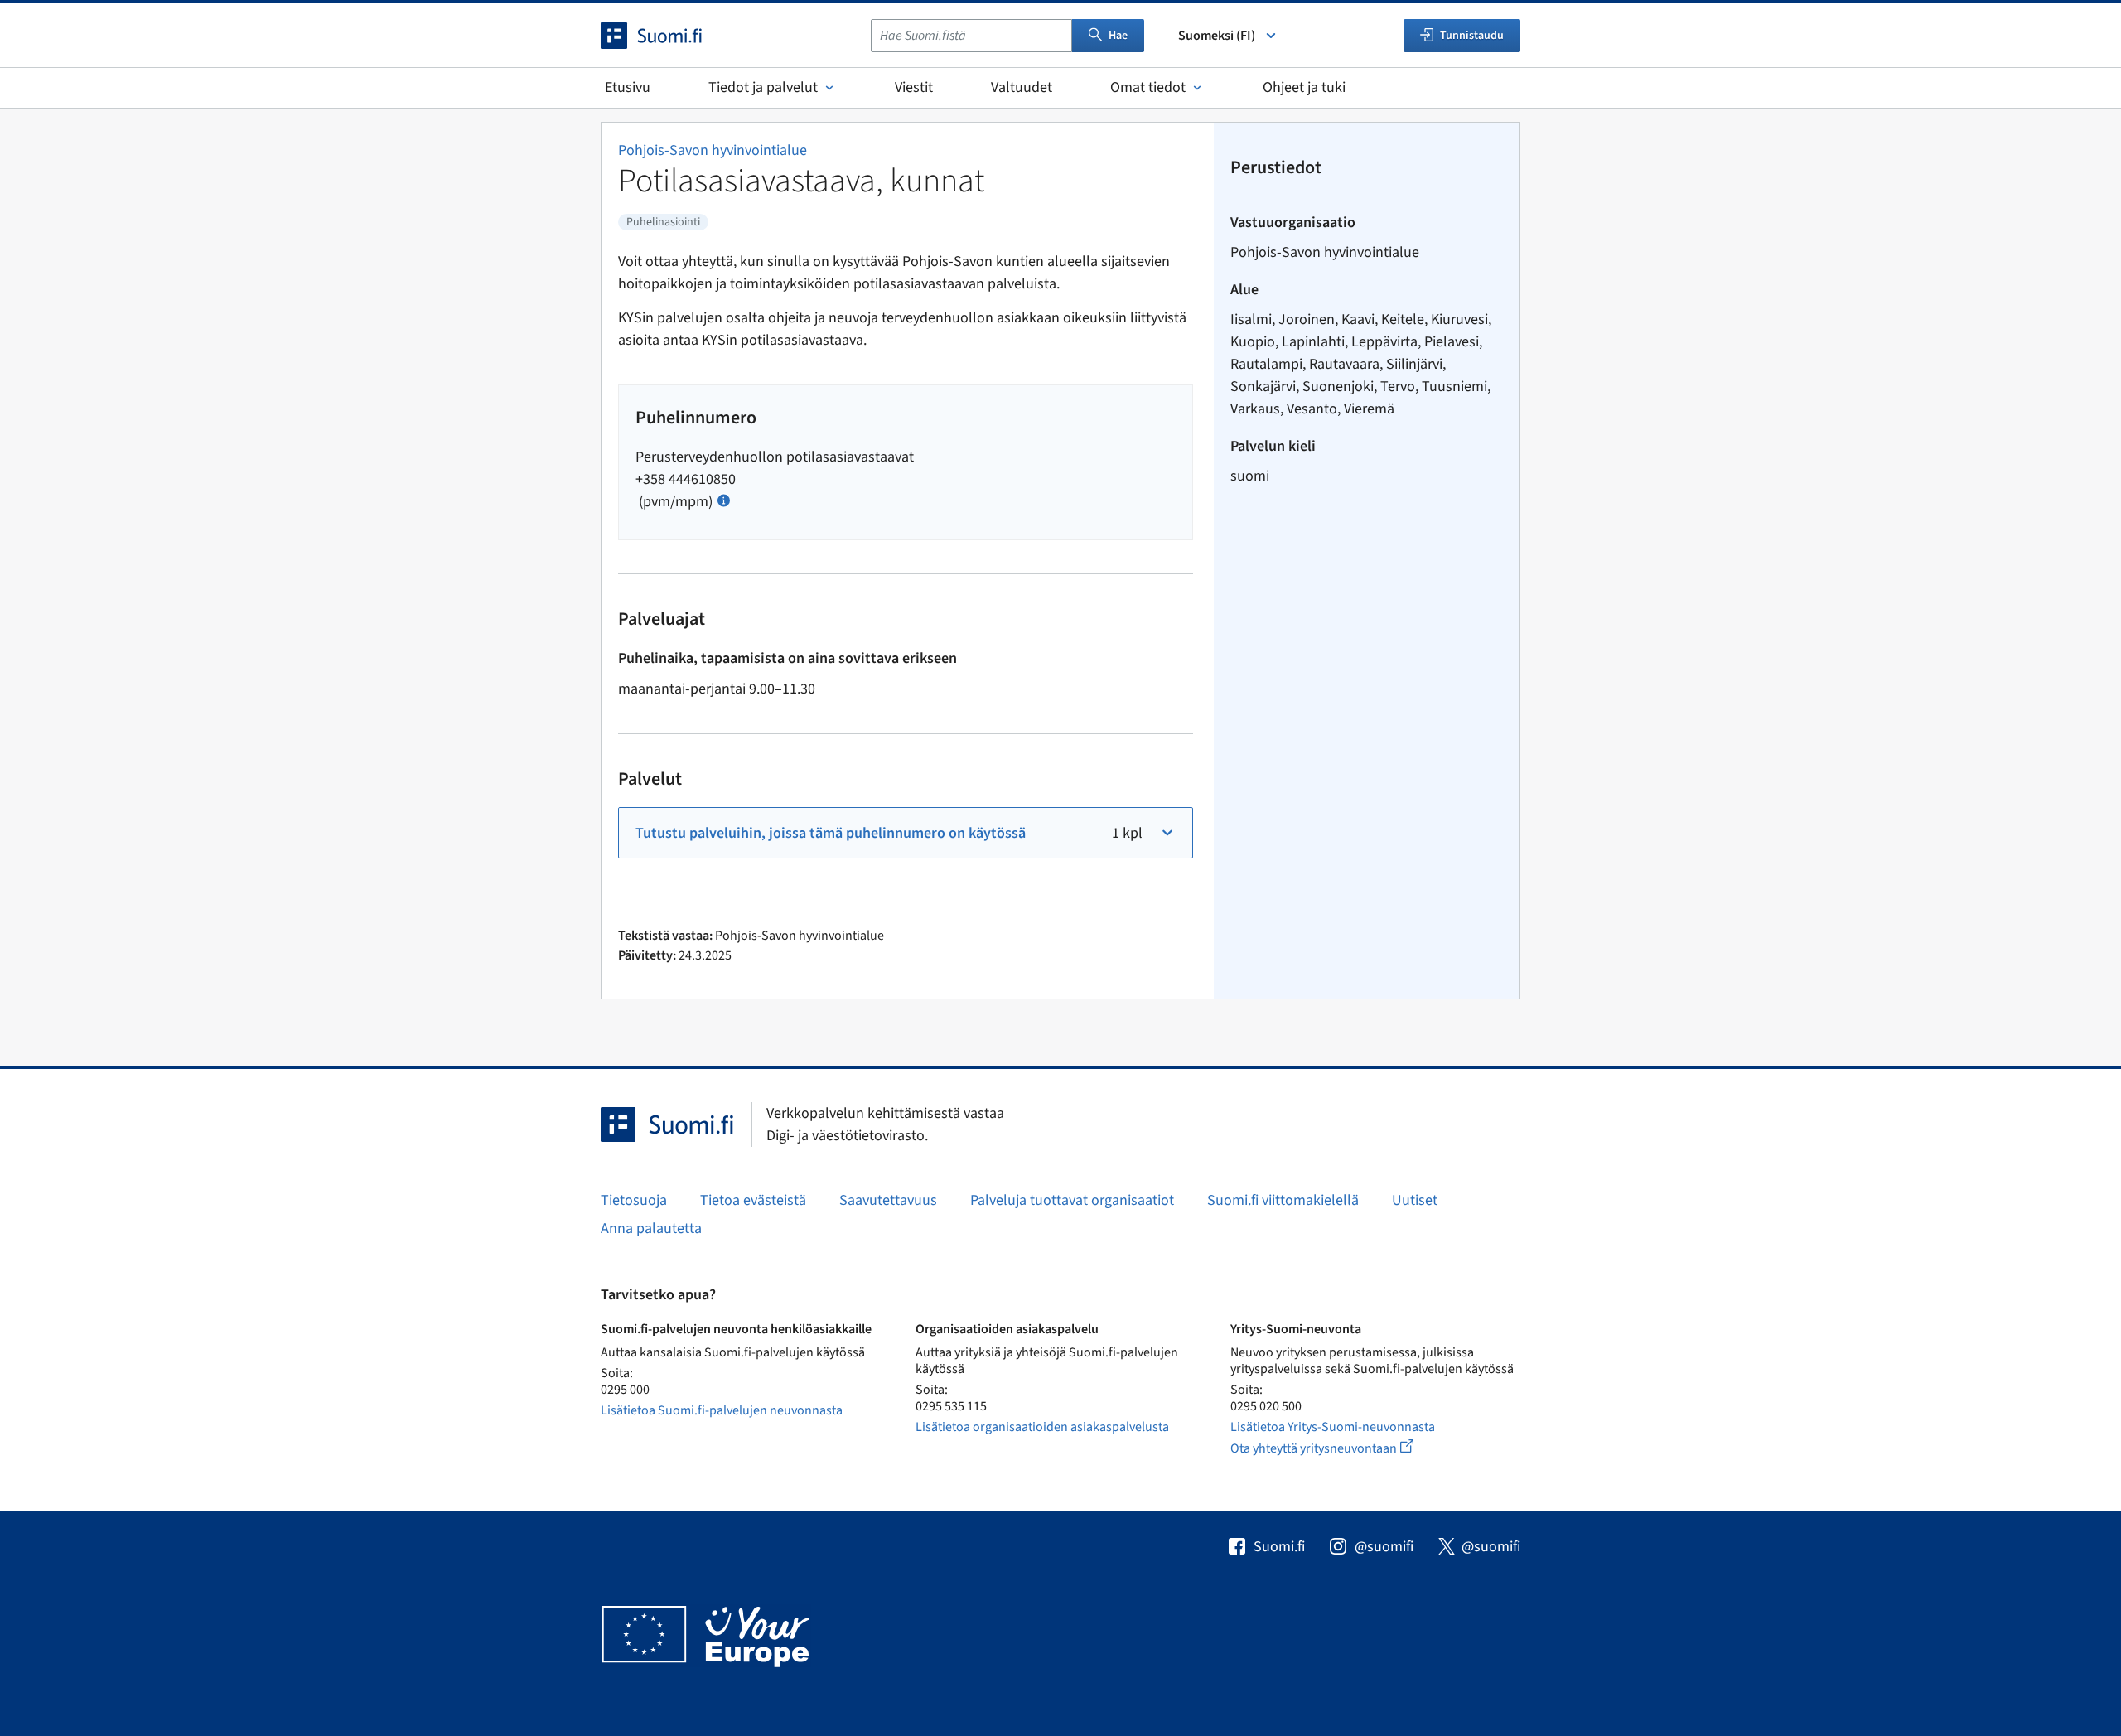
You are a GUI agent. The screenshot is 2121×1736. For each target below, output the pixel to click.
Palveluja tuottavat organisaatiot (1072, 1200)
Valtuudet (1022, 87)
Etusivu (628, 87)
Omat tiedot (1148, 87)
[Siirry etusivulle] (666, 36)
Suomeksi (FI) (1217, 36)
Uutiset (1415, 1200)
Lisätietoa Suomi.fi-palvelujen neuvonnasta (722, 1410)
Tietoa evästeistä (753, 1200)
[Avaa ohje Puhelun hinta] (724, 499)
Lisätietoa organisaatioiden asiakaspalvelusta (1042, 1427)
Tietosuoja (634, 1200)
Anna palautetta (651, 1228)
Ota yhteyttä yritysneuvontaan (1341, 1448)
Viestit (914, 87)
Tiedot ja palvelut (763, 87)
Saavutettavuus (888, 1200)
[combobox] (971, 36)
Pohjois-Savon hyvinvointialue (713, 150)
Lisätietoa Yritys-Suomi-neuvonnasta (1333, 1427)
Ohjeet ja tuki (1304, 87)
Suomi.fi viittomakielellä (1283, 1200)
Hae (1118, 36)
